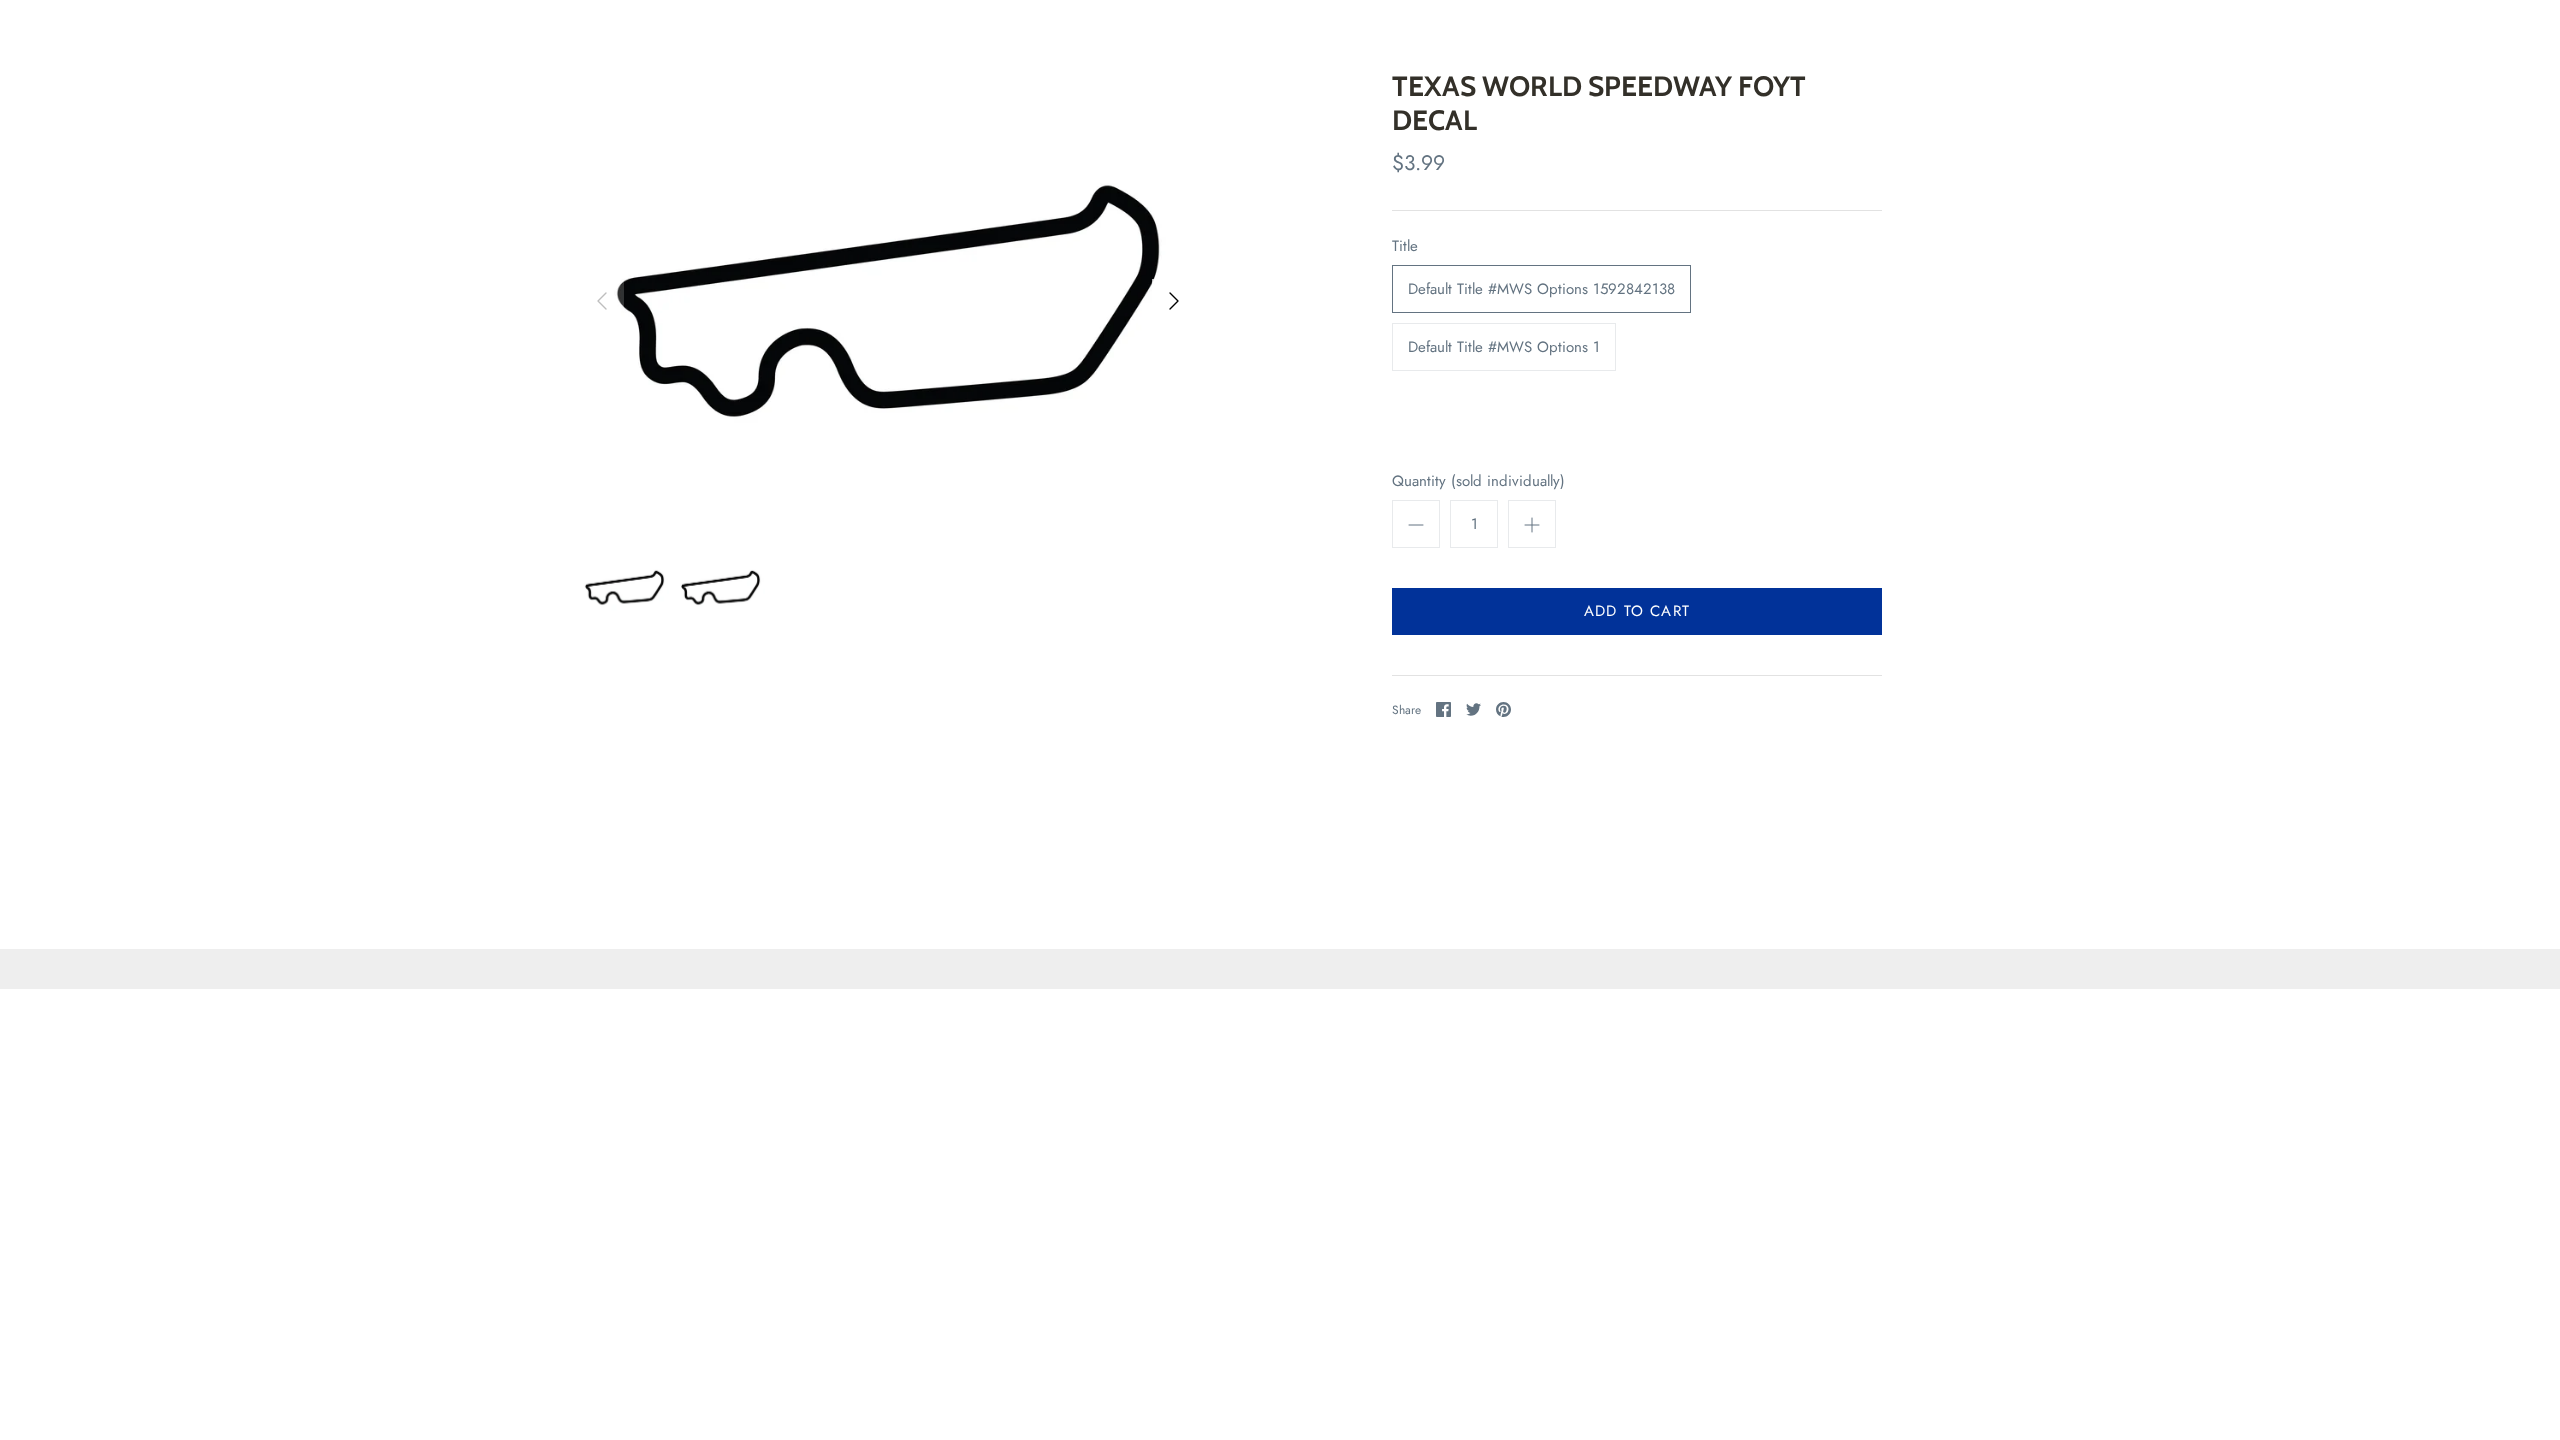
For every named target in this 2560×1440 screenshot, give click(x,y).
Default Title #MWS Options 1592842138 (1541, 289)
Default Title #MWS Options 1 (1504, 347)
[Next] (1174, 301)
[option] (888, 301)
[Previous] (602, 301)
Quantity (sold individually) (1478, 481)
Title (1405, 246)
